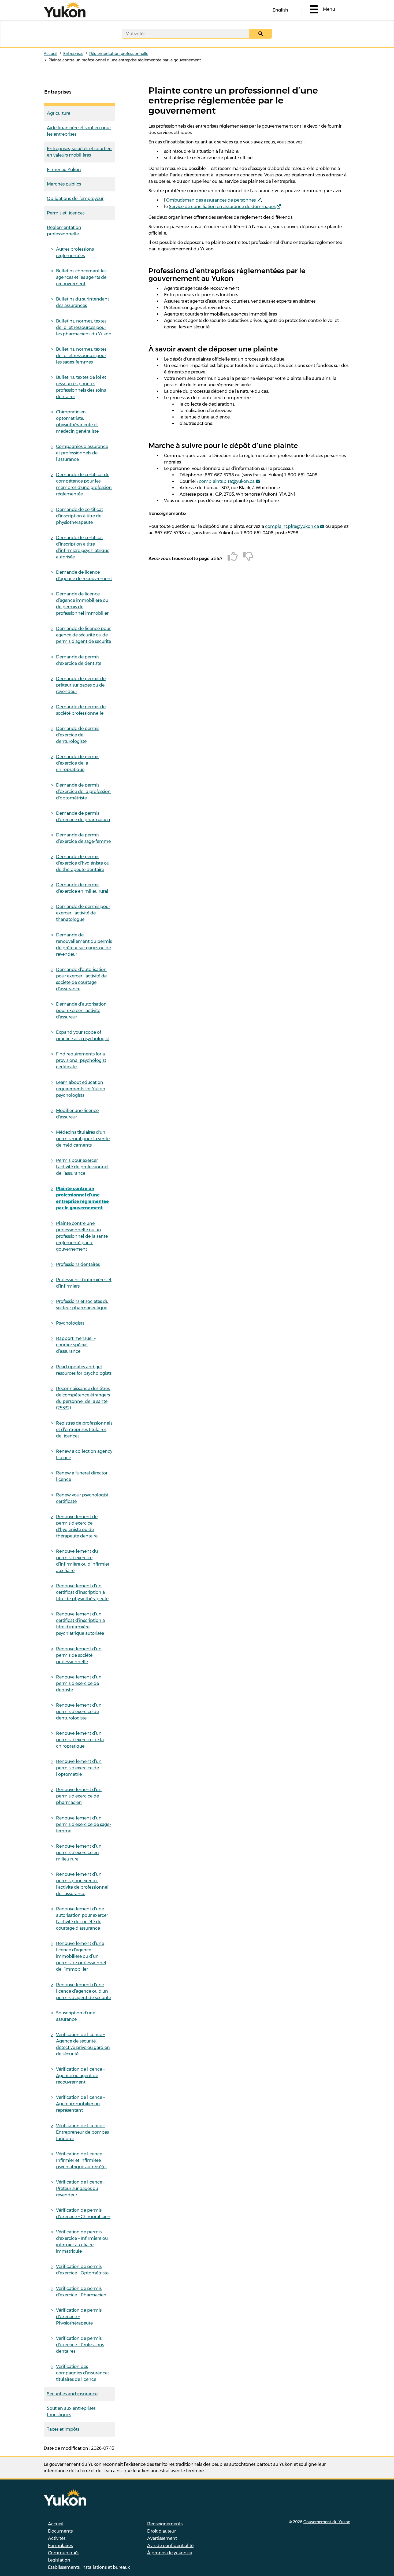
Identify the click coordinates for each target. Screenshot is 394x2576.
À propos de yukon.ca (170, 2553)
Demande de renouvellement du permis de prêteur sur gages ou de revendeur (84, 945)
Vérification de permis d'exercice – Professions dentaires (80, 2345)
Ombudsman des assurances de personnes (211, 200)
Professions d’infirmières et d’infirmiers (84, 1283)
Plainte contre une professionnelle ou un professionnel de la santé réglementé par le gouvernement (82, 1236)
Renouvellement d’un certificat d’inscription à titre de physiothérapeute (82, 1592)
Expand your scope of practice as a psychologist (83, 1035)
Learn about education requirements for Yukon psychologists (81, 1089)
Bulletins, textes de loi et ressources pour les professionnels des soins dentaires (81, 387)
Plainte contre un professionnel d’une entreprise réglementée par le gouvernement (82, 1198)
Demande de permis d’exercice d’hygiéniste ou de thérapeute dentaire (83, 863)
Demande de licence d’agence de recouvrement (84, 575)
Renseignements (165, 2524)
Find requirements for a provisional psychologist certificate (81, 1060)
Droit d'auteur (161, 2531)
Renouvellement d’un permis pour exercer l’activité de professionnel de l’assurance (82, 1884)
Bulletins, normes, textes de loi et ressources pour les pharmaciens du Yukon (84, 327)
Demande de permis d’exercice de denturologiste (78, 735)
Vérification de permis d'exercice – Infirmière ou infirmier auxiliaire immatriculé (82, 2242)
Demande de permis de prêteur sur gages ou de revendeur (81, 685)
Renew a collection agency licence (84, 1454)
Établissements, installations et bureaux (89, 2567)
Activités (57, 2538)
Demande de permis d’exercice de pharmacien (83, 816)
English (280, 10)
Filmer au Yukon (64, 170)
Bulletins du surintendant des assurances (83, 302)
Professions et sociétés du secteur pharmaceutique (82, 1305)
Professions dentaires (78, 1264)
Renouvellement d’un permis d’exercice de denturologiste (79, 1712)
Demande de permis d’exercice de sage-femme (83, 838)
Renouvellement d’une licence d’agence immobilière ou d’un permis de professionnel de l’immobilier (81, 1956)
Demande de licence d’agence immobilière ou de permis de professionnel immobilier (82, 604)
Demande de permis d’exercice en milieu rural (82, 888)
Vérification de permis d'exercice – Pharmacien (81, 2292)
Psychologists (70, 1323)
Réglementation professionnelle (119, 54)
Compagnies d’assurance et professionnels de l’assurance (82, 453)
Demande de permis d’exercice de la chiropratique (78, 763)
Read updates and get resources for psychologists (84, 1370)
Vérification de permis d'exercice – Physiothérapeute (79, 2317)
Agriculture (59, 113)
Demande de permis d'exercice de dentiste (79, 660)
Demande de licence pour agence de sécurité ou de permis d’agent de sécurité (83, 635)
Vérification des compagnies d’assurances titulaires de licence (83, 2373)
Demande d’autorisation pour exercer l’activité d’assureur (81, 1011)
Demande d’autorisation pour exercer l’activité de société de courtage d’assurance (81, 979)
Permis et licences (66, 213)
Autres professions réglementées (75, 252)
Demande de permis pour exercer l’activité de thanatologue (83, 913)
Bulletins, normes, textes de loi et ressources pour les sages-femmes (81, 356)
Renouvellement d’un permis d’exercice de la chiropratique (80, 1740)
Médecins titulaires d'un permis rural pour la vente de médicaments (83, 1139)
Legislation (59, 2560)
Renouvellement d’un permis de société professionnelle (79, 1655)
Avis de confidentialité (170, 2546)
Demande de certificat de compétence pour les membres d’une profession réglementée (84, 484)
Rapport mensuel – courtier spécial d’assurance (76, 1345)
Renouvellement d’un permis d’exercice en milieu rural (79, 1853)
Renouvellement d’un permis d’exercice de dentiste (79, 1683)
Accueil (51, 54)
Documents (60, 2531)
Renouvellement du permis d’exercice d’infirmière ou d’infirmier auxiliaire (83, 1561)
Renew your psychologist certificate (82, 1498)
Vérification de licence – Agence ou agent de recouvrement (80, 2076)
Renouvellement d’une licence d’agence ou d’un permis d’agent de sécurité (83, 1991)
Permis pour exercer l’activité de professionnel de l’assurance (82, 1167)
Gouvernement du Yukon (327, 2522)
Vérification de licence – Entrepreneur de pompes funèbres (82, 2132)
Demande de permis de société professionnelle (81, 710)
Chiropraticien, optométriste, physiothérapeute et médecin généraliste (77, 422)
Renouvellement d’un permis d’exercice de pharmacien (79, 1796)
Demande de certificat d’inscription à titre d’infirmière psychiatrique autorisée (83, 547)
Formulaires (60, 2546)
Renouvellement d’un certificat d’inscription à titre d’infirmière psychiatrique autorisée (80, 1624)
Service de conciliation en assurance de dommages (222, 207)
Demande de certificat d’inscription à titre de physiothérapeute (79, 516)
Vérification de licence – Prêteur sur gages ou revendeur (80, 2188)
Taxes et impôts (63, 2429)
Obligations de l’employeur (75, 199)
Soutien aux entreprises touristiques (71, 2412)
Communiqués (64, 2553)
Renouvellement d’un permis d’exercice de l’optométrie (79, 1768)
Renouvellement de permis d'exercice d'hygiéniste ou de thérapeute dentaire (77, 1526)
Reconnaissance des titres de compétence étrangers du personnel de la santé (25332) (83, 1398)
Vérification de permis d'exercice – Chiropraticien (83, 2213)
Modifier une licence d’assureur (77, 1114)
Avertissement (162, 2538)
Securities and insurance (72, 2394)
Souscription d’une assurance (76, 2016)
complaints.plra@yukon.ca (227, 481)
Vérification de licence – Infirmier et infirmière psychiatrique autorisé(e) (81, 2160)
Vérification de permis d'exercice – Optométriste (82, 2270)
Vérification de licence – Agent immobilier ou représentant (80, 2104)
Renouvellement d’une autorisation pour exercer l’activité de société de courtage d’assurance (82, 1919)
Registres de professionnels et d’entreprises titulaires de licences (84, 1430)
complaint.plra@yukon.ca (292, 526)
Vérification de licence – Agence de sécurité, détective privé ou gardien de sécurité (83, 2044)
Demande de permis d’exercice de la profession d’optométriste (83, 792)
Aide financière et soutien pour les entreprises (79, 131)
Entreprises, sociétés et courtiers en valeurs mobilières (80, 152)
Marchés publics (64, 184)
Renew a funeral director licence (82, 1476)
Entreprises (73, 54)
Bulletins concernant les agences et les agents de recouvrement (81, 277)
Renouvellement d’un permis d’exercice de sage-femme (83, 1824)
